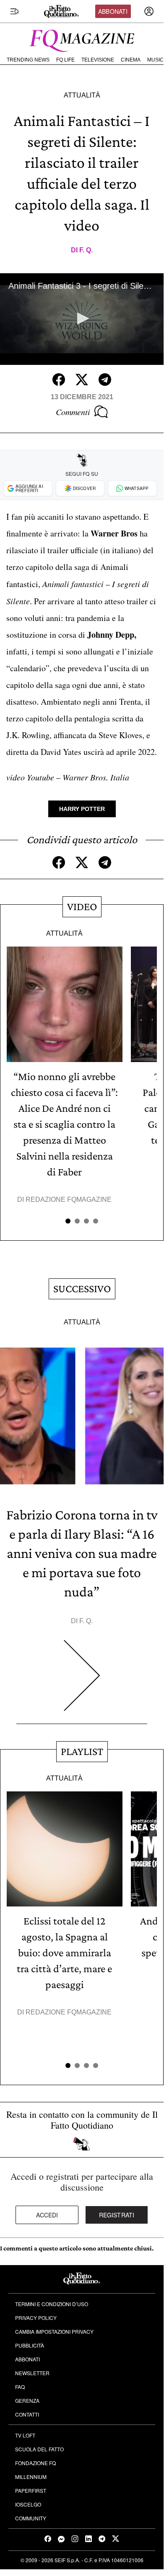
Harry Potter (82, 809)
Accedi (47, 2215)
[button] (82, 318)
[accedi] (149, 11)
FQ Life (65, 60)
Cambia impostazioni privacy (54, 2331)
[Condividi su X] (82, 380)
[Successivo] (82, 1682)
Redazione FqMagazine (69, 1199)
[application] (82, 319)
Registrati (117, 2215)
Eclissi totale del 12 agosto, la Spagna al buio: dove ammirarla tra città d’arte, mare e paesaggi (64, 1953)
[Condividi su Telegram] (105, 380)
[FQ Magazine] (82, 39)
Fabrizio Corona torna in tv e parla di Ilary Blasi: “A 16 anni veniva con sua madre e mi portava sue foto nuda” (82, 1553)
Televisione (98, 60)
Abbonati (113, 11)
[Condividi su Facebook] (59, 380)
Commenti (73, 412)
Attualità (82, 95)
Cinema (131, 60)
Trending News (28, 60)
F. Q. (86, 250)
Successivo (82, 1289)
